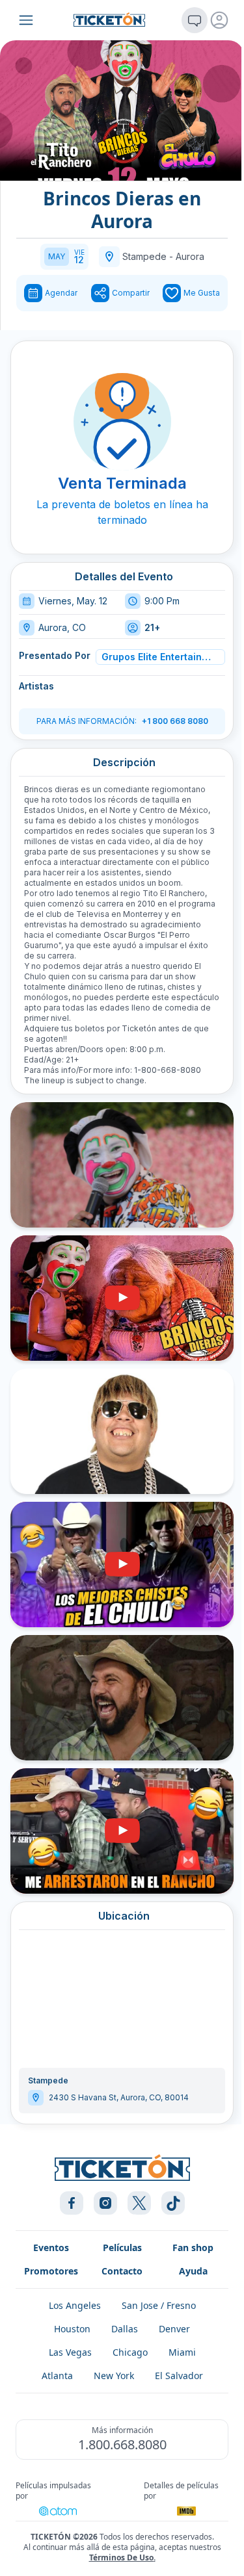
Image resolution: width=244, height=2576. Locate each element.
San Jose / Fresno (159, 2305)
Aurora (190, 256)
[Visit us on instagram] (105, 2203)
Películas (122, 2248)
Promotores (51, 2271)
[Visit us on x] (139, 2203)
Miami (182, 2352)
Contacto (122, 2271)
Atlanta (57, 2376)
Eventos (51, 2248)
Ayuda (193, 2271)
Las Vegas (70, 2352)
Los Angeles (75, 2305)
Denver (174, 2329)
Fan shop (193, 2248)
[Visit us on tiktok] (173, 2203)
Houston (72, 2329)
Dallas (125, 2329)
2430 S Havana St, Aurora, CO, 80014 (119, 2097)
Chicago (130, 2352)
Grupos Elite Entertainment (158, 657)
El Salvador (179, 2376)
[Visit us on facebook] (72, 2203)
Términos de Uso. (122, 2557)
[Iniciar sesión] (219, 20)
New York (114, 2376)
